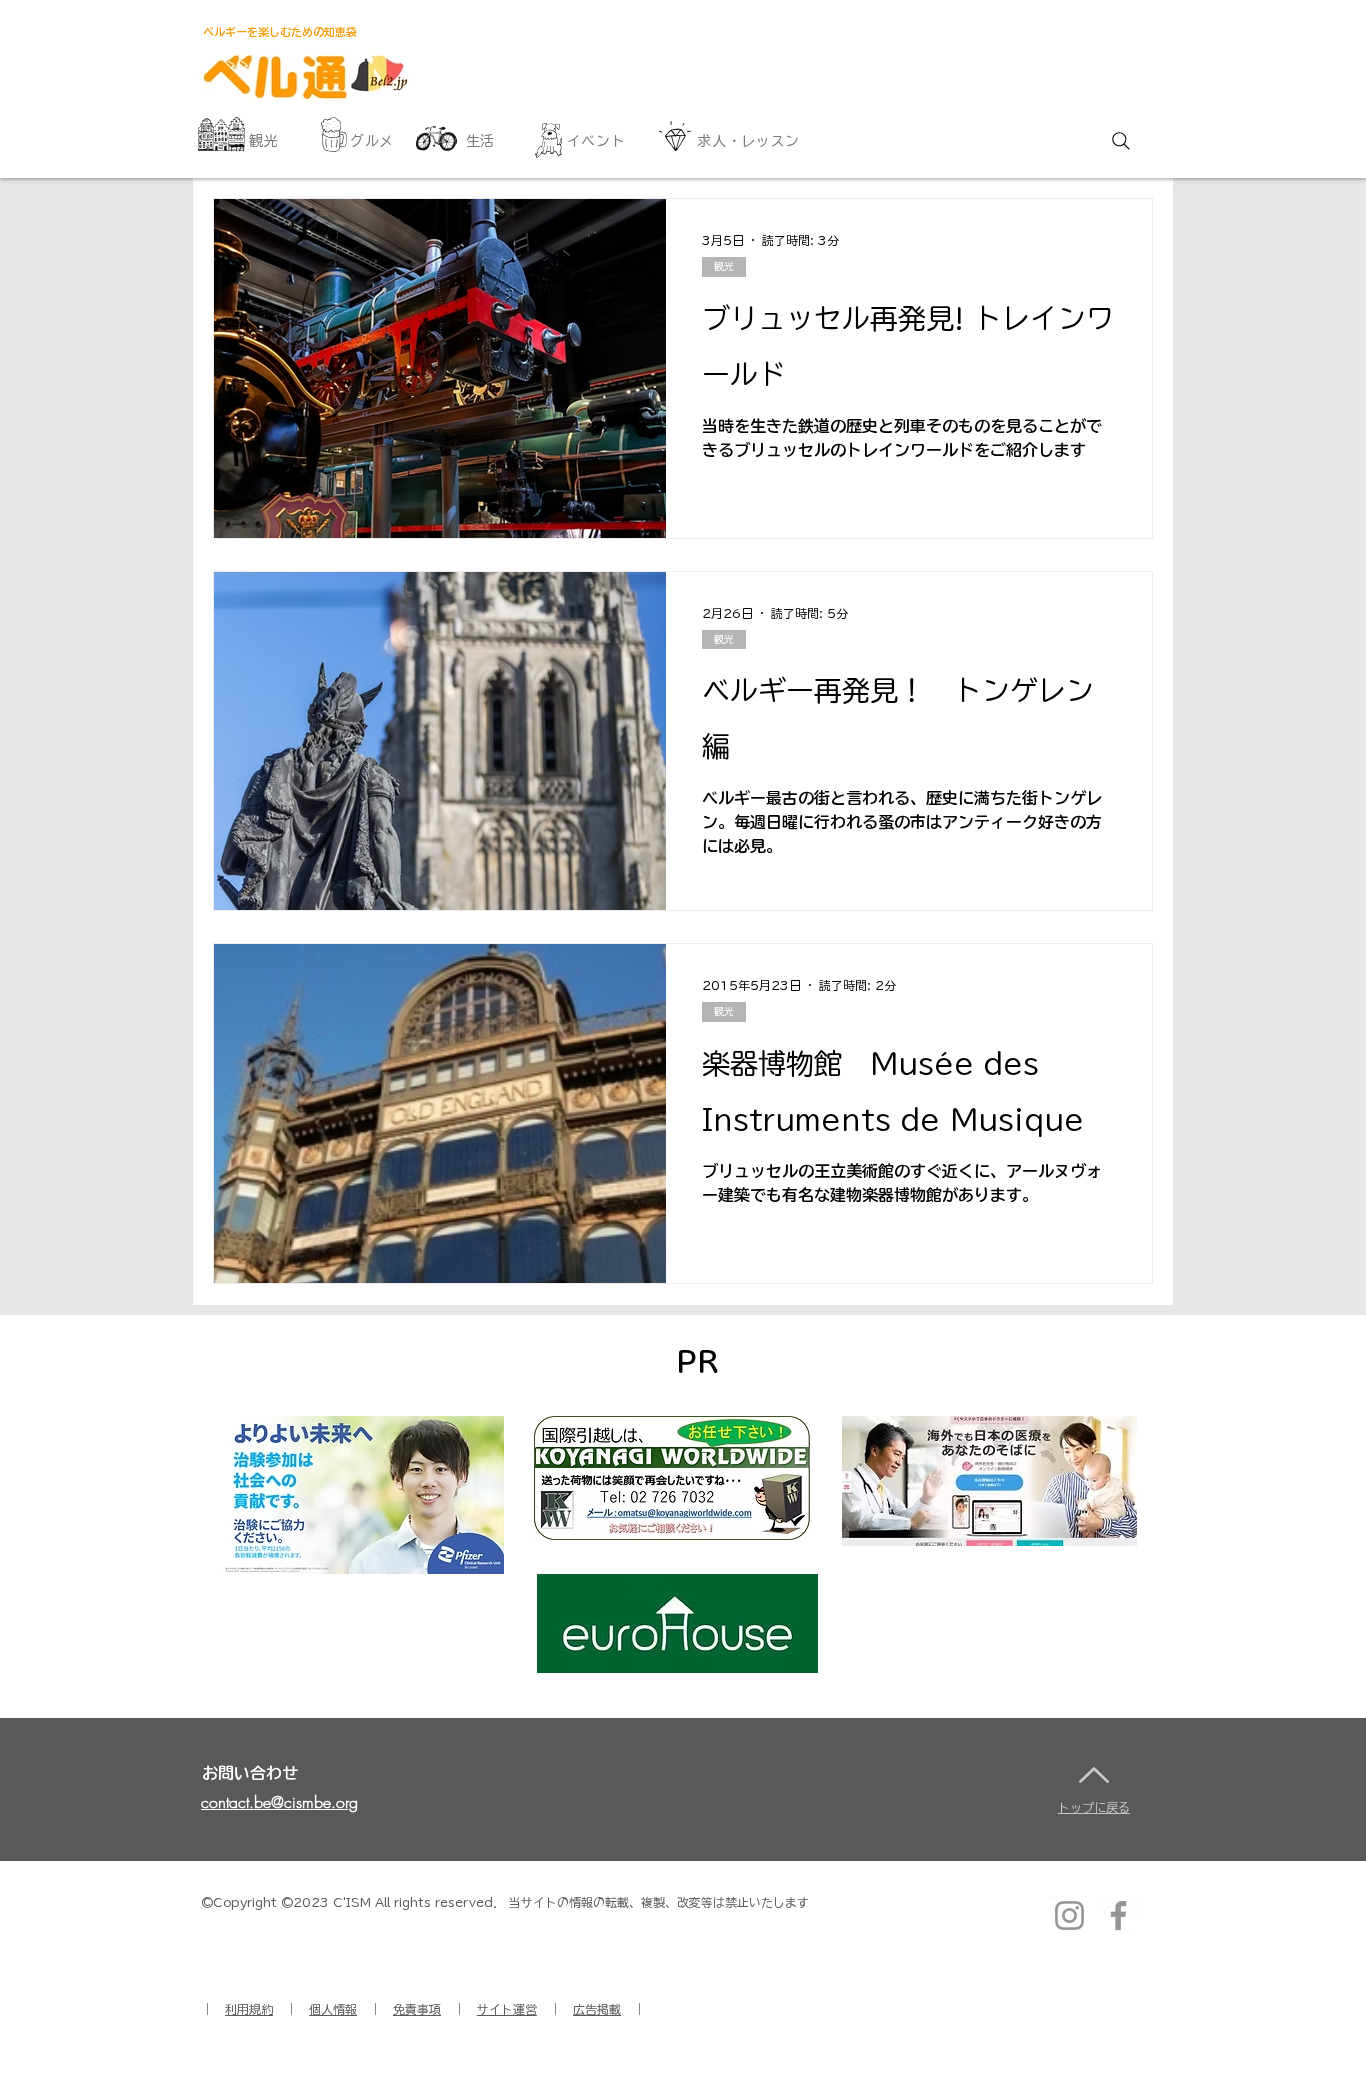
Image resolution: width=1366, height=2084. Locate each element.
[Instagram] (1069, 1915)
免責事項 (417, 2009)
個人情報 (333, 2009)
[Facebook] (1118, 1915)
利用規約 (249, 2009)
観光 (724, 266)
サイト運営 (507, 2009)
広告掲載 (597, 2009)
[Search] (1120, 140)
